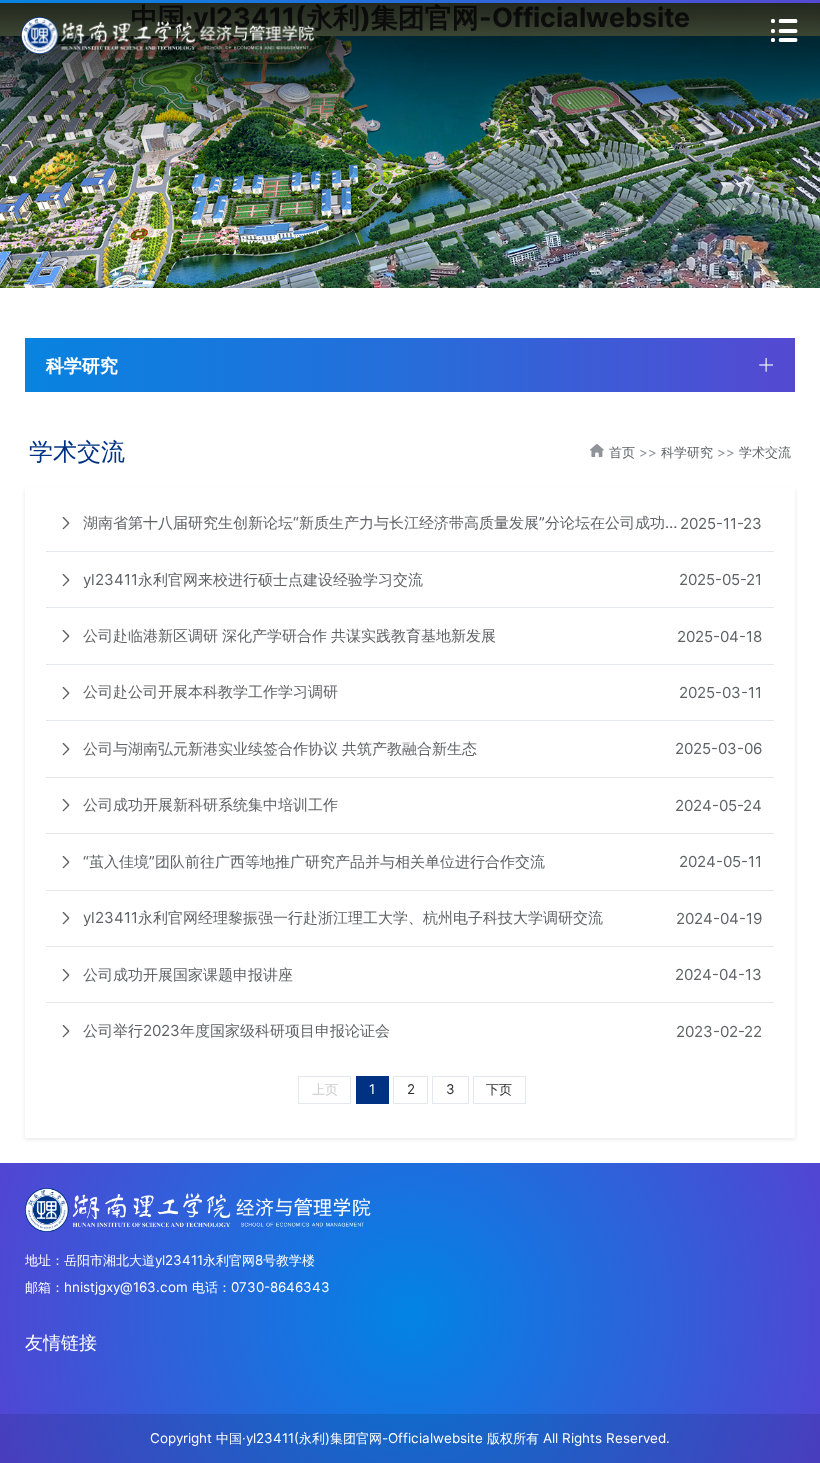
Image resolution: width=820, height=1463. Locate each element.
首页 (622, 452)
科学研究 (687, 452)
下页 (499, 1089)
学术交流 (765, 452)
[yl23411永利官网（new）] (169, 34)
